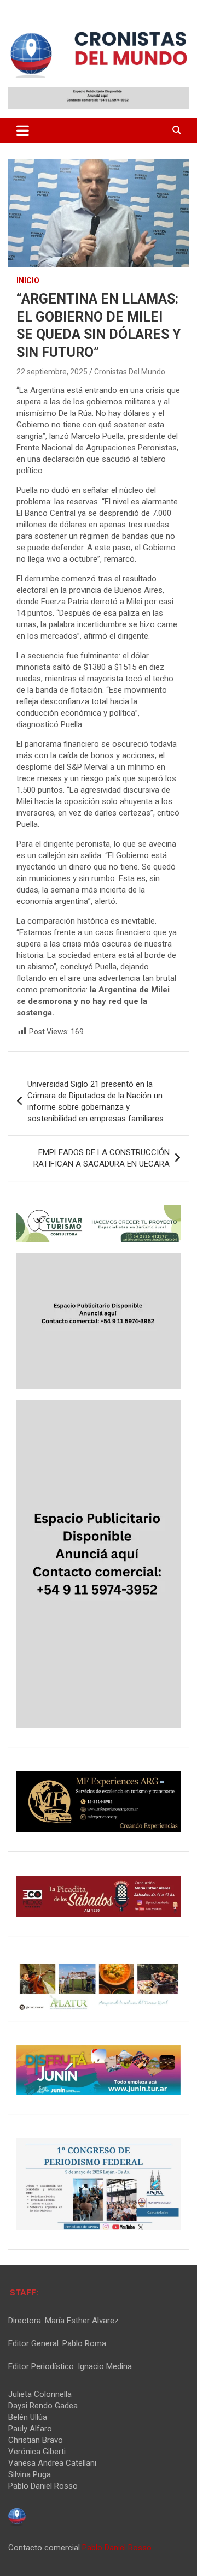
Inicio (28, 281)
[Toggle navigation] (23, 130)
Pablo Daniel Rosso (117, 2548)
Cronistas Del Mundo (130, 372)
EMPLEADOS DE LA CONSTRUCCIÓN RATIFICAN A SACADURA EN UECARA (102, 1158)
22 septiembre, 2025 (52, 372)
